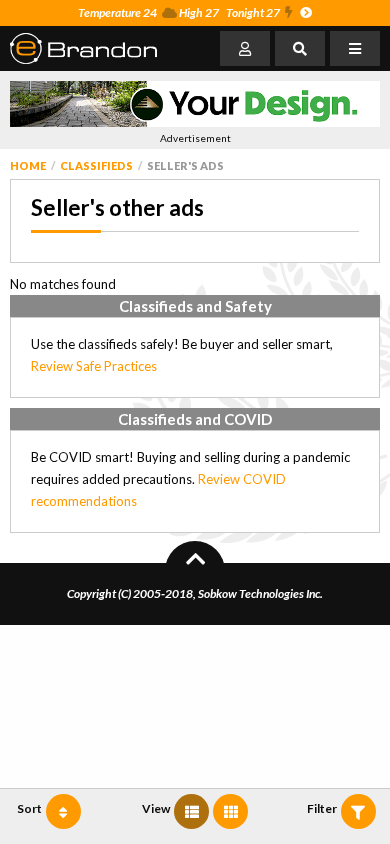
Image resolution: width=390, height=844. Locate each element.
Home (28, 165)
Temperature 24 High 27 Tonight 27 (179, 12)
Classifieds (96, 165)
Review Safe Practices (94, 366)
